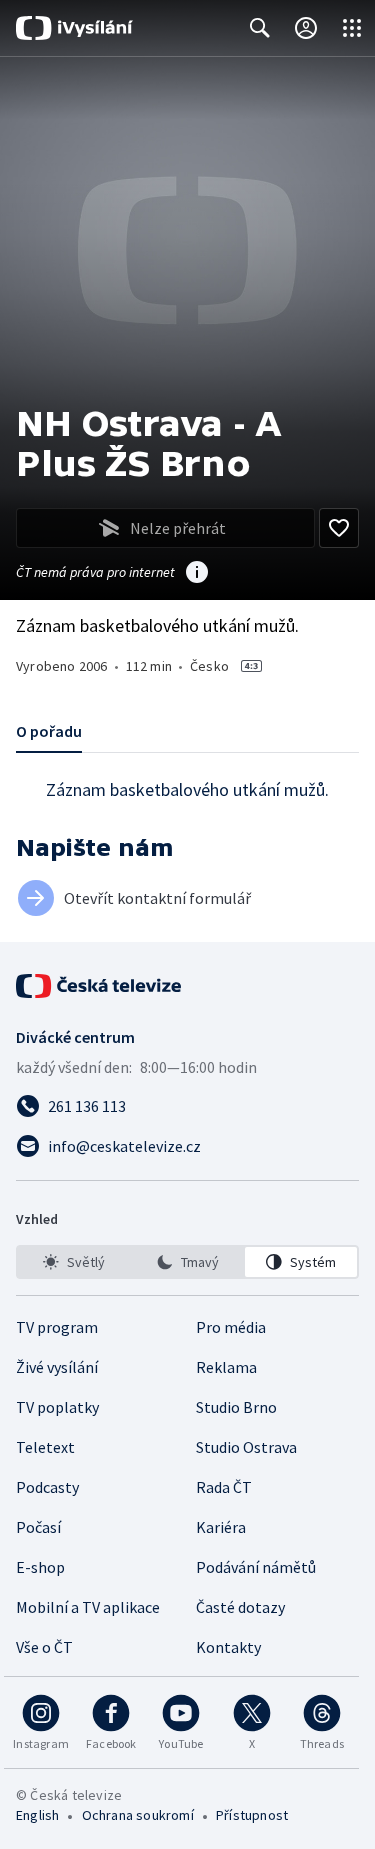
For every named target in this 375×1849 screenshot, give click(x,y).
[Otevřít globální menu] (352, 28)
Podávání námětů (256, 1567)
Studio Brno (236, 1407)
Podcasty (47, 1487)
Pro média (231, 1327)
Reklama (226, 1367)
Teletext (45, 1447)
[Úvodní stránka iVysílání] (74, 28)
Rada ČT (224, 1487)
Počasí (38, 1527)
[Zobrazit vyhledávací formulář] (260, 28)
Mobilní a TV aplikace (88, 1607)
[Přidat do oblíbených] (339, 528)
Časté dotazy (240, 1607)
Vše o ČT (44, 1647)
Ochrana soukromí (138, 1815)
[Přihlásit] (306, 28)
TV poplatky (57, 1407)
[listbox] (187, 1262)
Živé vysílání (57, 1367)
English (37, 1815)
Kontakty (228, 1647)
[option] (74, 1262)
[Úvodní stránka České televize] (100, 986)
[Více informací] (197, 574)
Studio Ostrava (246, 1447)
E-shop (40, 1567)
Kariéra (221, 1527)
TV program (57, 1327)
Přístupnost (252, 1815)
